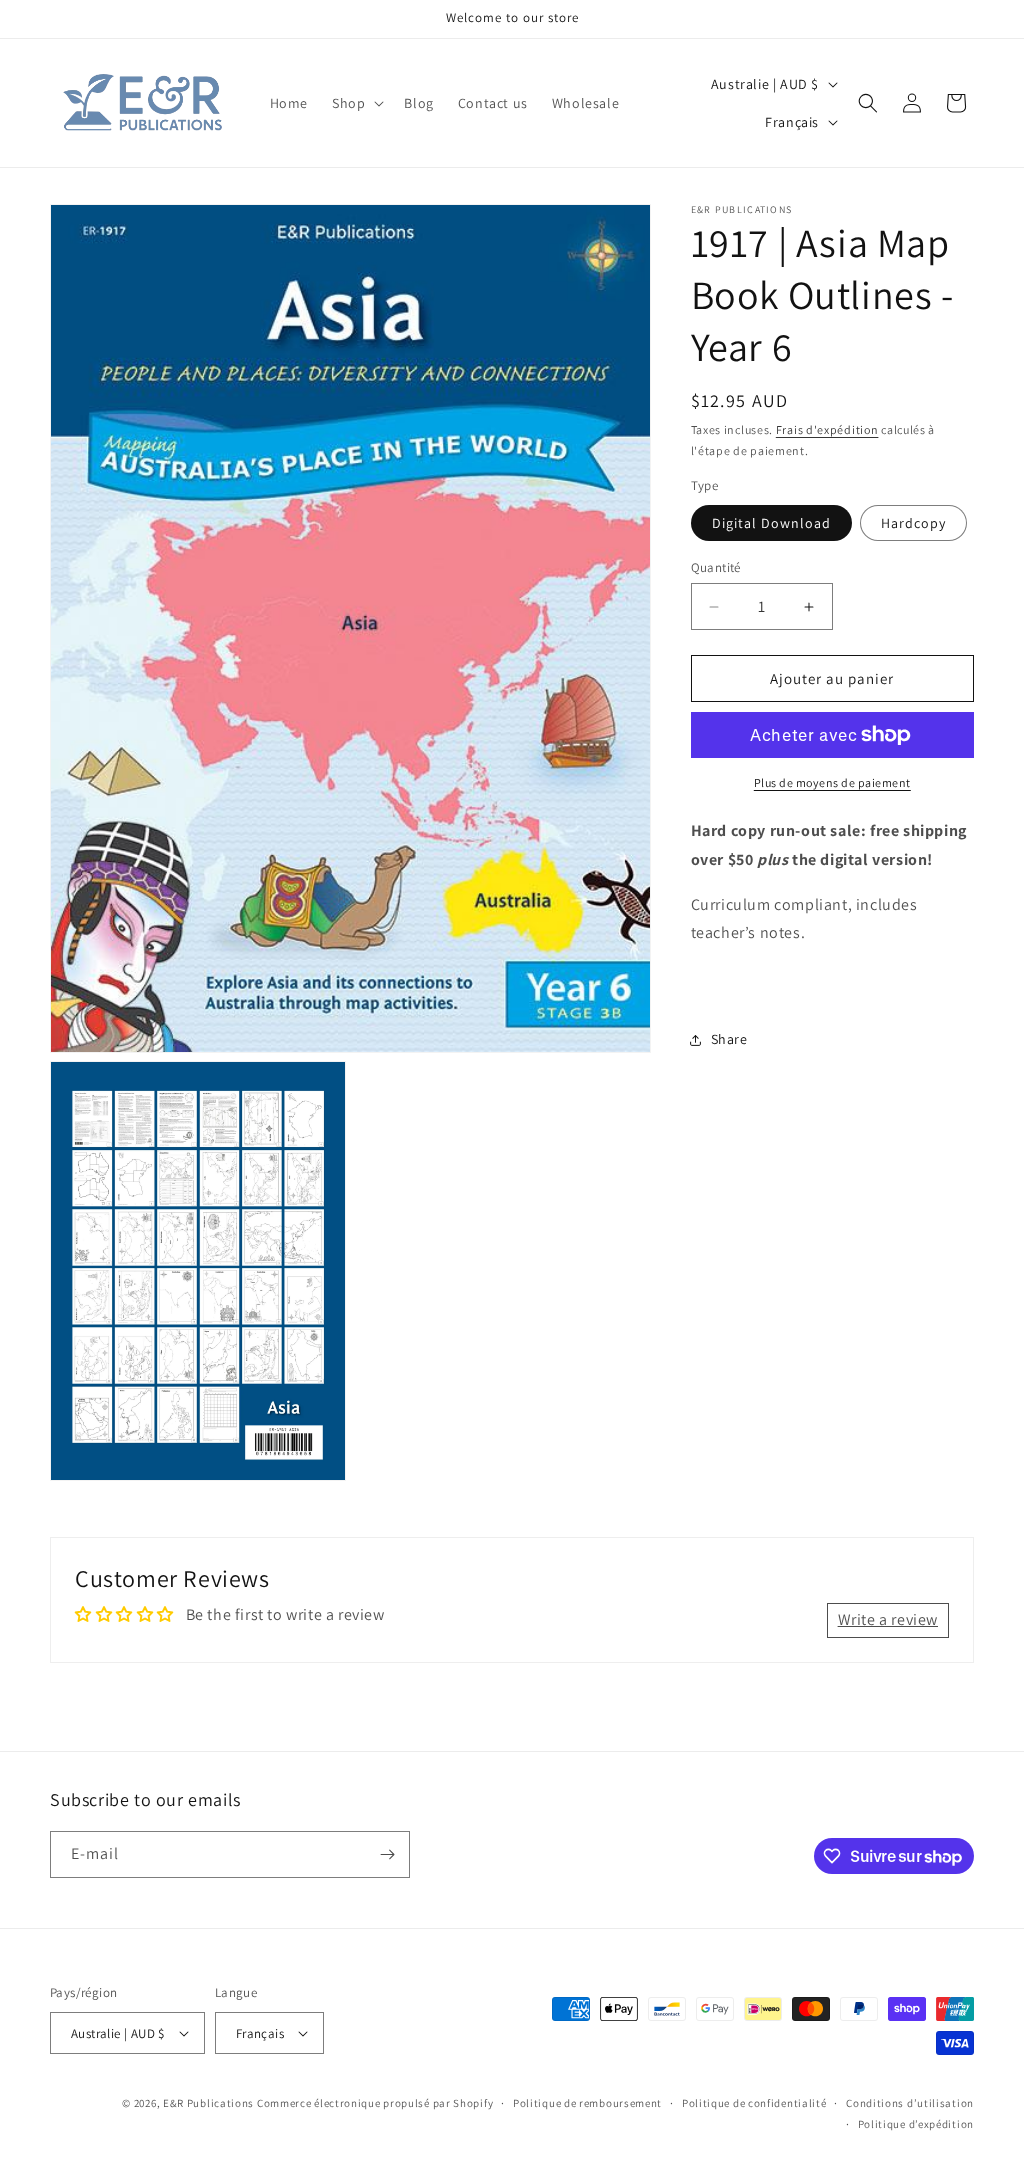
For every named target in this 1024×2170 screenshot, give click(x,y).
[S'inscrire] (387, 1854)
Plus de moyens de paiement (832, 782)
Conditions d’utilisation (910, 2103)
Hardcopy (913, 523)
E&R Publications (208, 2103)
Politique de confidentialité (754, 2103)
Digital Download (771, 523)
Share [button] (729, 1039)
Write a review (888, 1619)
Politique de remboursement (587, 2103)
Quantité (716, 567)
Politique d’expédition (916, 2124)
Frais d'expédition (827, 429)
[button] (356, 103)
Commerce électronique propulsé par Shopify (375, 2103)
